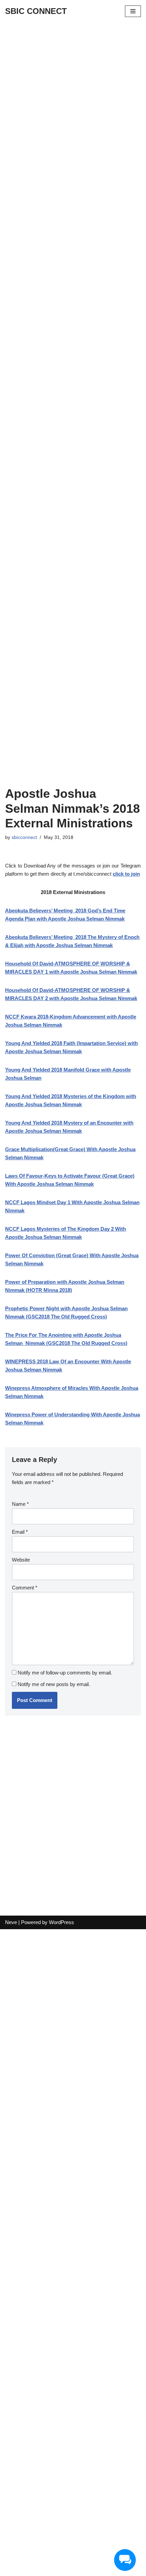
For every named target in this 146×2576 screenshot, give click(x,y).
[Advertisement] (73, 98)
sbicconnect (24, 837)
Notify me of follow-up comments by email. (65, 1673)
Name (20, 1504)
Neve (11, 1922)
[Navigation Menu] (133, 11)
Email (20, 1532)
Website (21, 1560)
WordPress (61, 1922)
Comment (25, 1588)
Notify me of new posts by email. (54, 1684)
